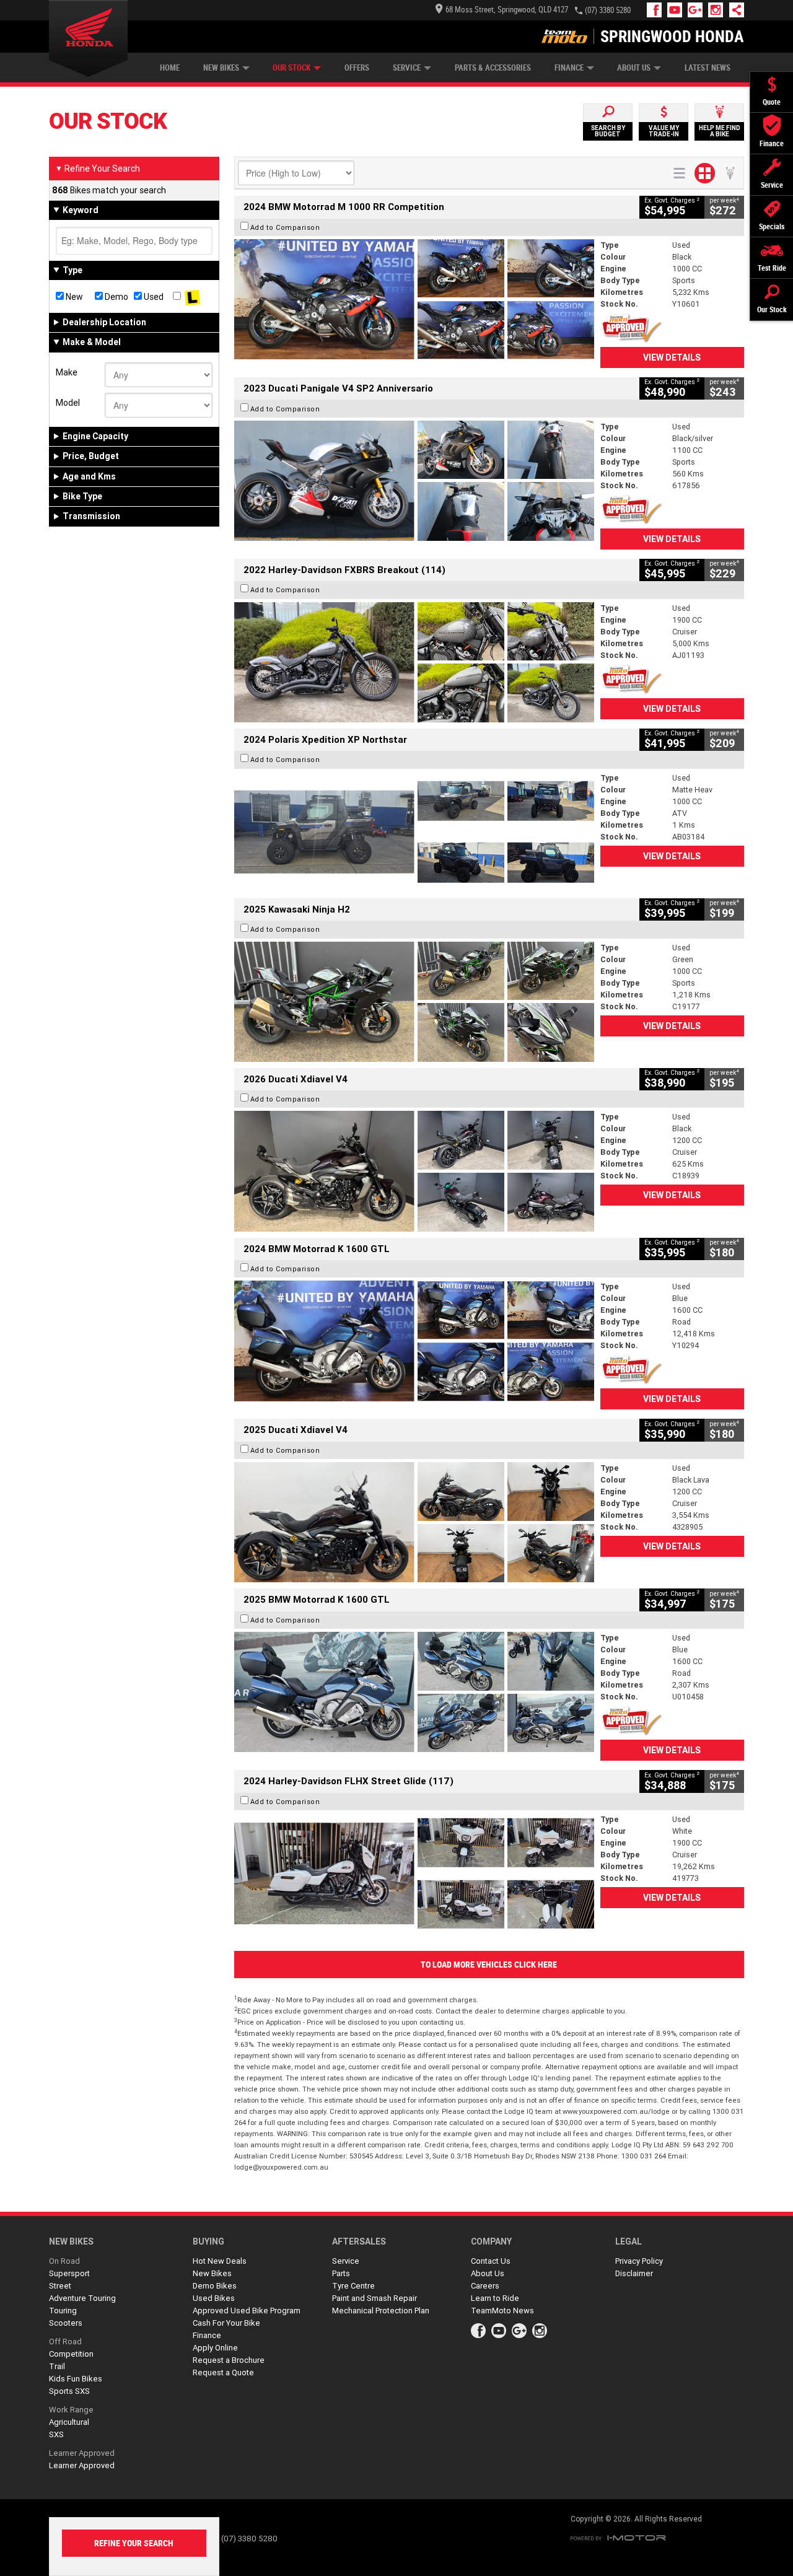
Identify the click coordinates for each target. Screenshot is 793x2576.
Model (68, 403)
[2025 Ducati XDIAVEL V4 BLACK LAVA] (414, 1522)
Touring (63, 2311)
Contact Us (491, 2261)
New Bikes (221, 68)
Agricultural (69, 2422)
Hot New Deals (220, 2261)
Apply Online (215, 2348)
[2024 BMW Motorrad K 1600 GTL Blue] (414, 1341)
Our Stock (291, 68)
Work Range (71, 2410)
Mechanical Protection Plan (381, 2311)
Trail (57, 2366)
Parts (341, 2273)
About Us (634, 68)
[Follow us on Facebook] (657, 10)
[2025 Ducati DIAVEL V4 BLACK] (414, 1171)
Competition (71, 2354)
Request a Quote (223, 2372)
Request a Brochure (229, 2360)
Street (60, 2286)
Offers (357, 68)
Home (170, 68)
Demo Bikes (215, 2286)
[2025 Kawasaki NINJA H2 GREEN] (414, 1002)
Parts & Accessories (493, 68)
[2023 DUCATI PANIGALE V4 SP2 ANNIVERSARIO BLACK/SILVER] (414, 481)
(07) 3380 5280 (608, 10)
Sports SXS (69, 2391)
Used (153, 297)
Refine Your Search (98, 169)
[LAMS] (192, 297)
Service (407, 68)
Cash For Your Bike (226, 2323)
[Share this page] (734, 10)
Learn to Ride (495, 2298)
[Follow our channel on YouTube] (677, 10)
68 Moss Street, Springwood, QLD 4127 (507, 10)
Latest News (708, 68)
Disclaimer (634, 2273)
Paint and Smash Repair (375, 2298)
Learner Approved (82, 2453)
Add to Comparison (285, 227)
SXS (56, 2434)
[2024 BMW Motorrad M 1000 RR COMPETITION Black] (414, 299)
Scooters (66, 2323)
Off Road (65, 2342)
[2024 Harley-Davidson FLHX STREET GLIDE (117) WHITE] (414, 1873)
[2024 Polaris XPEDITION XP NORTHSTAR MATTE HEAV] (414, 832)
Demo (116, 297)
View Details (672, 357)
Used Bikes (214, 2298)
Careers (485, 2286)
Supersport (69, 2273)
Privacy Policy (639, 2261)
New (73, 297)
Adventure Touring (82, 2298)
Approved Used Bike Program (247, 2311)
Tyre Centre (353, 2286)
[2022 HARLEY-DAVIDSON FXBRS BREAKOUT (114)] (414, 662)
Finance (569, 68)
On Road (64, 2261)
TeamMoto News (502, 2311)
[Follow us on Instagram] (718, 10)
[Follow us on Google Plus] (698, 10)
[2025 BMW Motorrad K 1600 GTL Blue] (414, 1692)
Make (67, 372)
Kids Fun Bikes (76, 2379)
